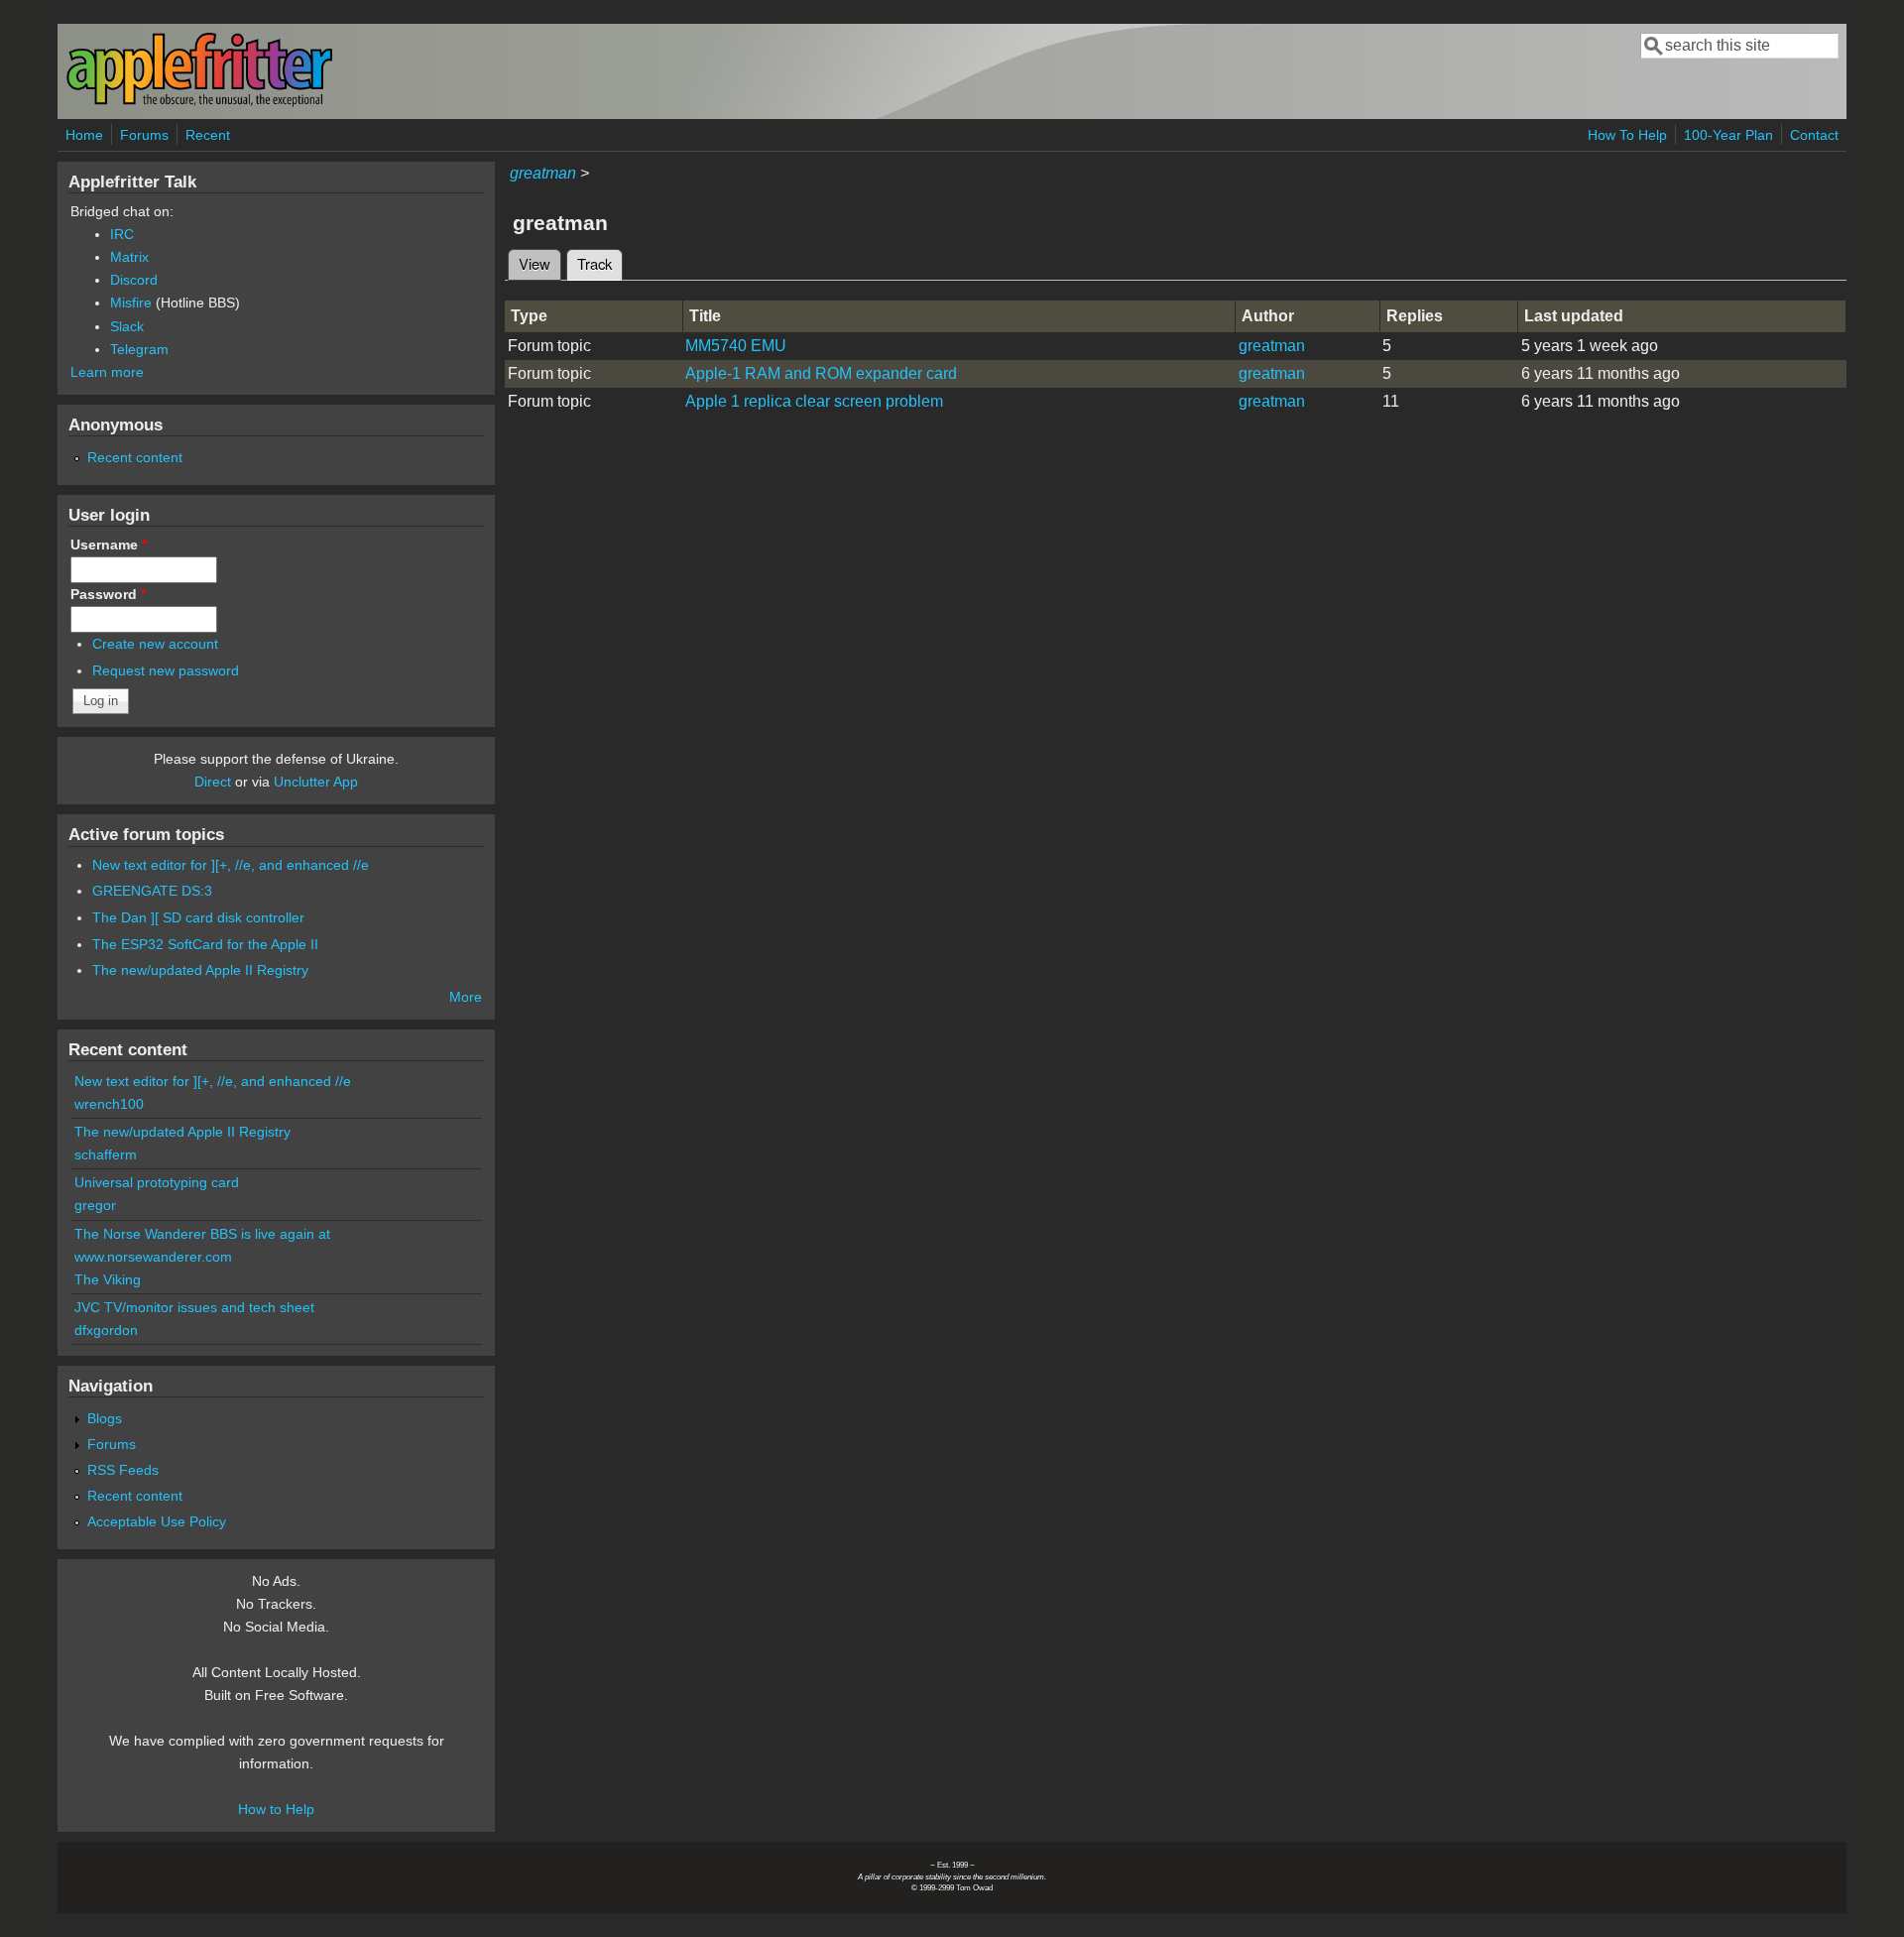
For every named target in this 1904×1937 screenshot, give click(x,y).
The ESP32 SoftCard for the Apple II (205, 944)
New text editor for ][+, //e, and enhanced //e (231, 865)
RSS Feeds (123, 1470)
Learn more (107, 372)
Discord (134, 280)
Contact (1814, 135)
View (535, 263)
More (466, 997)
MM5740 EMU (736, 346)
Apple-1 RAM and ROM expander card (821, 373)
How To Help (1627, 135)
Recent (208, 135)
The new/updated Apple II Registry (200, 970)
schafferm (106, 1154)
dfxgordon (106, 1330)
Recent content (135, 457)
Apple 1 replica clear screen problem (814, 401)
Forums (144, 135)
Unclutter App (316, 782)
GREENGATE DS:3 (152, 891)
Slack (127, 326)
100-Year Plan (1728, 135)
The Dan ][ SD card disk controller (198, 917)
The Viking (108, 1279)
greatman (543, 173)
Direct (213, 782)
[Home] (199, 103)
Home (84, 135)
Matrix (129, 257)
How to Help (276, 1809)
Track (600, 263)
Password (108, 594)
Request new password (166, 670)
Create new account (155, 644)
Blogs (105, 1418)
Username (109, 545)
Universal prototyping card (157, 1182)
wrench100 (109, 1104)
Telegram (139, 349)
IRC (122, 234)
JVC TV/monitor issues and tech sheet (194, 1307)
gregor (95, 1205)
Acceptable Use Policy (157, 1521)
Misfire (131, 303)
